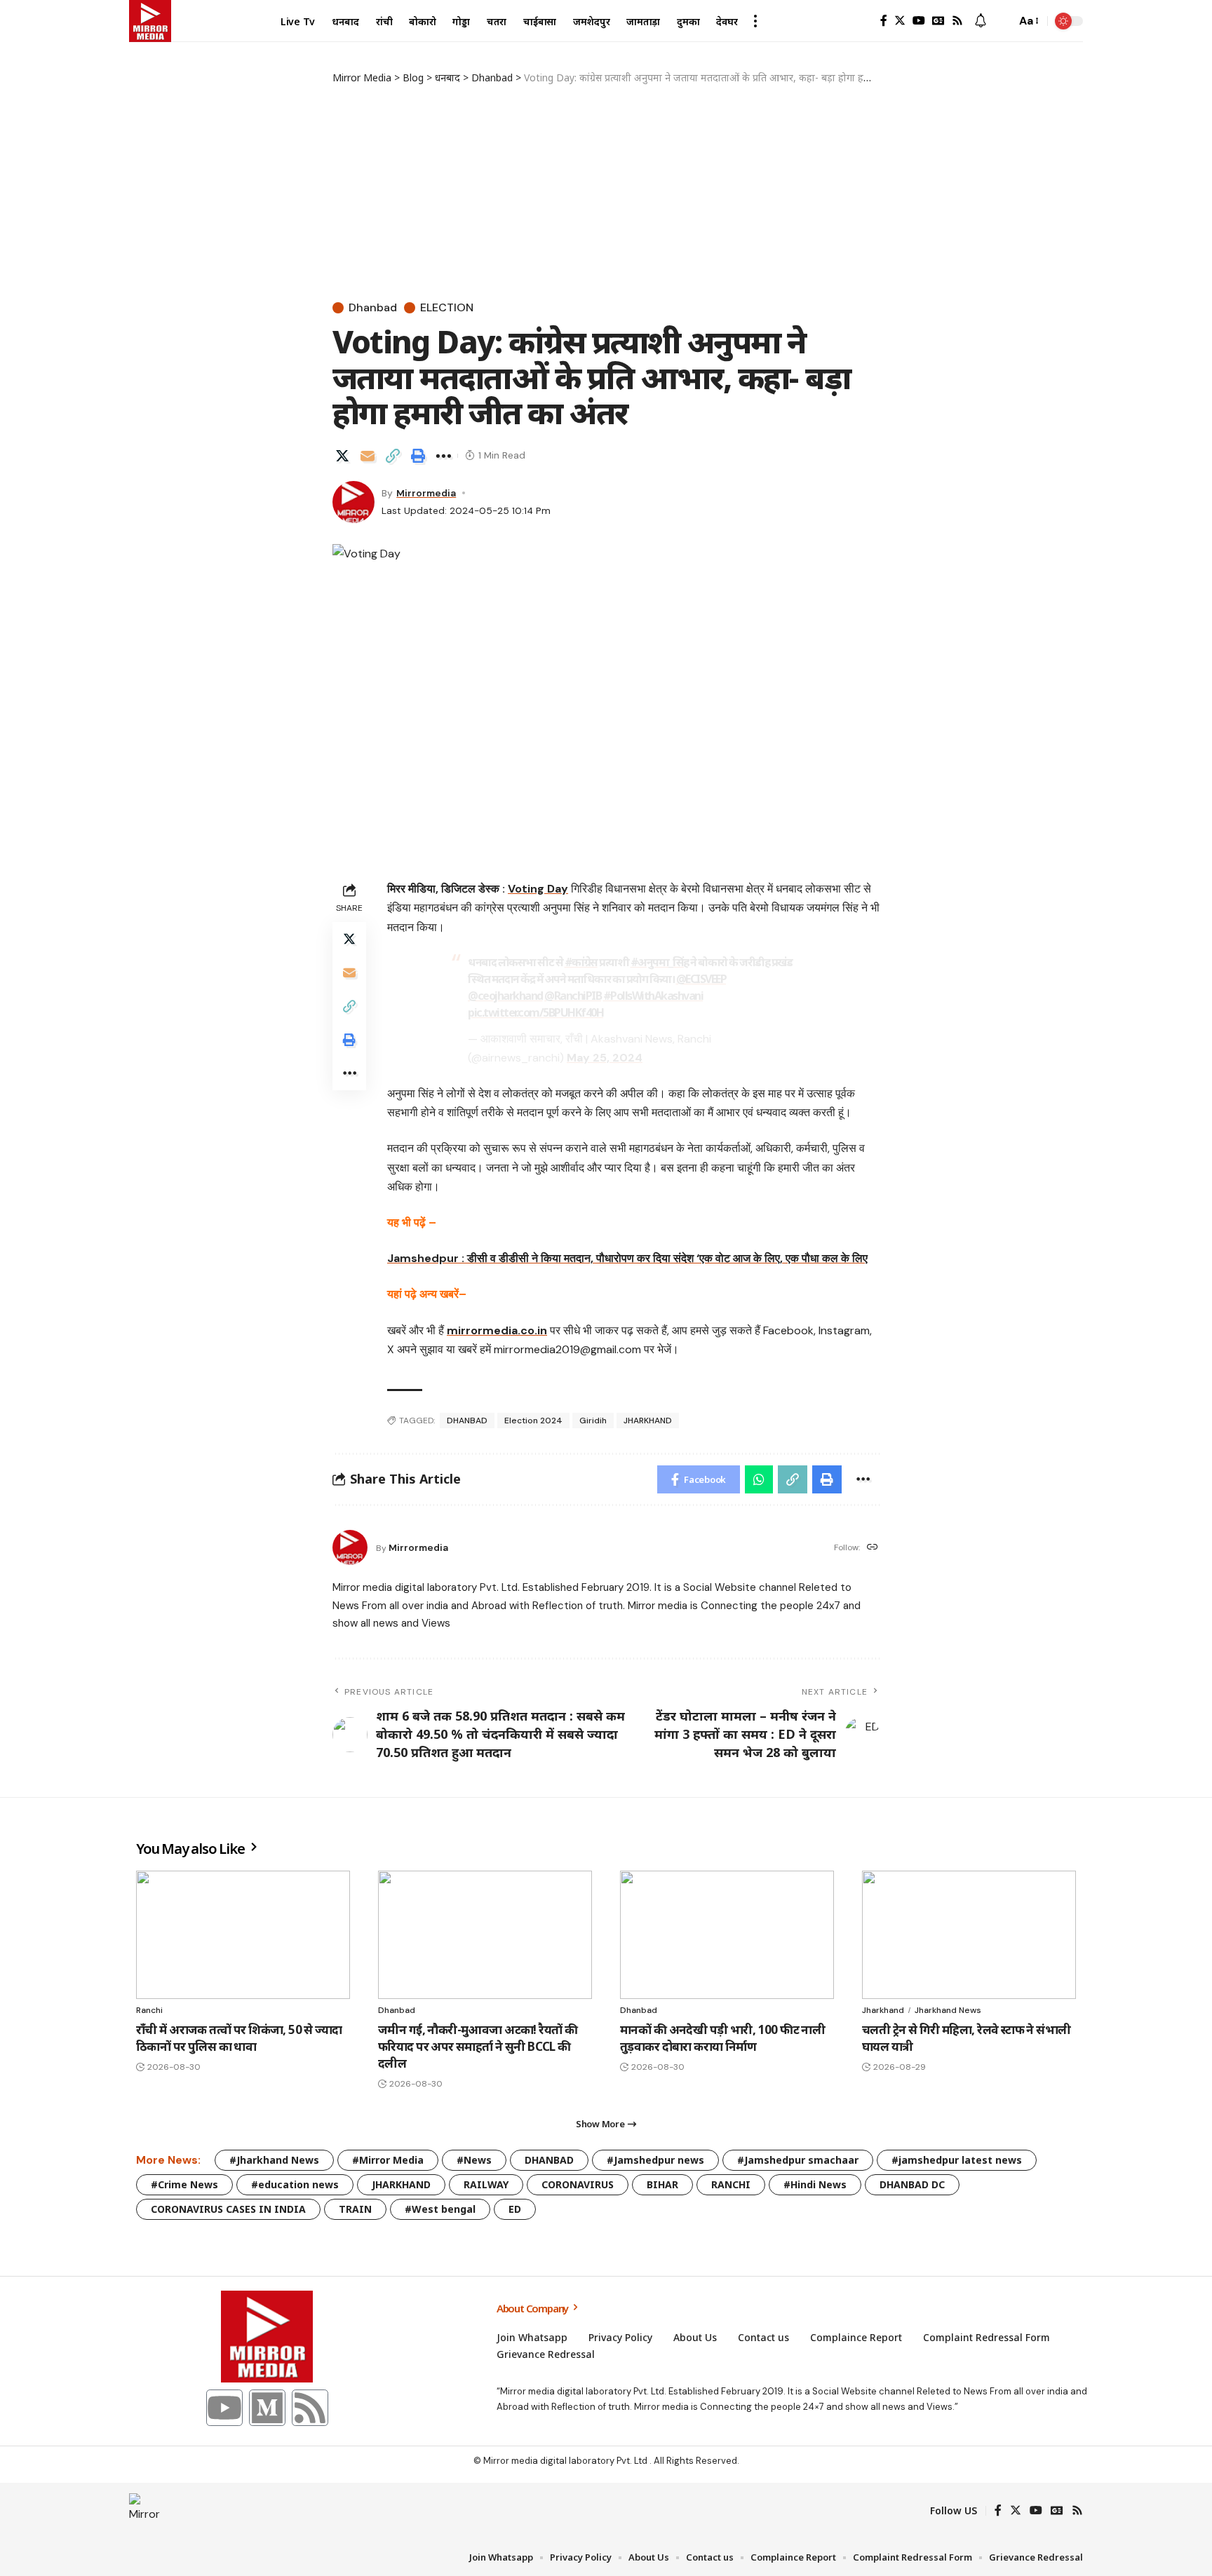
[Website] (873, 1548)
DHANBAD (467, 1421)
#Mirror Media (388, 2160)
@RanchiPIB (573, 996)
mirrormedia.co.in (497, 1330)
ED (515, 2209)
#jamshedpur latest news (957, 2160)
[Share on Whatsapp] (759, 1479)
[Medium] (267, 2408)
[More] (443, 456)
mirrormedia (426, 493)
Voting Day (538, 889)
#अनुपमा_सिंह (660, 962)
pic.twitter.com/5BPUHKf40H (536, 1012)
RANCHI (731, 2184)
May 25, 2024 (605, 1058)
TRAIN (355, 2209)
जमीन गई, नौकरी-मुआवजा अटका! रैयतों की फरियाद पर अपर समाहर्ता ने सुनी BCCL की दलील (478, 2046)
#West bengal (440, 2209)
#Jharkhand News (274, 2160)
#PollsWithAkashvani (653, 996)
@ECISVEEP (701, 979)
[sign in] (861, 21)
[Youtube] (224, 2408)
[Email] (368, 456)
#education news (295, 2184)
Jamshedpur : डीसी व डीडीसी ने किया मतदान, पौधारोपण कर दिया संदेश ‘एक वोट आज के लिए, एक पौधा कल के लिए (627, 1258)
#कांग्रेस (581, 962)
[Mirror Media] (150, 21)
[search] (1002, 21)
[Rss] (957, 21)
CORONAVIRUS (578, 2184)
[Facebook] (884, 21)
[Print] (418, 456)
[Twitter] (900, 21)
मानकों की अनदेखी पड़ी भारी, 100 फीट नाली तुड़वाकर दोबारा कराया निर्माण (722, 2038)
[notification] (981, 21)
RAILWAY (486, 2184)
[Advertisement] (606, 190)
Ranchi (149, 2010)
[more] (755, 21)
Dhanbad (373, 308)
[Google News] (938, 21)
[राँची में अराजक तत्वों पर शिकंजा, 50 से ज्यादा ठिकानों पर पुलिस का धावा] (243, 1935)
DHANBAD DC (912, 2184)
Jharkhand (883, 2010)
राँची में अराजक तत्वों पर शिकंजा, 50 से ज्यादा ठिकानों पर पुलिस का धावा (239, 2038)
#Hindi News (815, 2184)
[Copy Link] (393, 456)
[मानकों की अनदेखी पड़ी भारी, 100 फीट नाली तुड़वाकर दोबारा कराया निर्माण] (727, 1935)
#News (474, 2160)
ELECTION (447, 308)
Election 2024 (533, 1421)
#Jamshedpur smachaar (798, 2160)
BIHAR (662, 2184)
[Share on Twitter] (342, 456)
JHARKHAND (648, 1421)
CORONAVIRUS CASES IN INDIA (228, 2209)
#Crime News (184, 2184)
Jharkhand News (948, 2010)
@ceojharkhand (505, 996)
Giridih (593, 1421)
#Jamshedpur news (655, 2160)
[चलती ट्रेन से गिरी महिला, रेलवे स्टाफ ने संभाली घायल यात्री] (969, 1935)
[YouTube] (919, 21)
